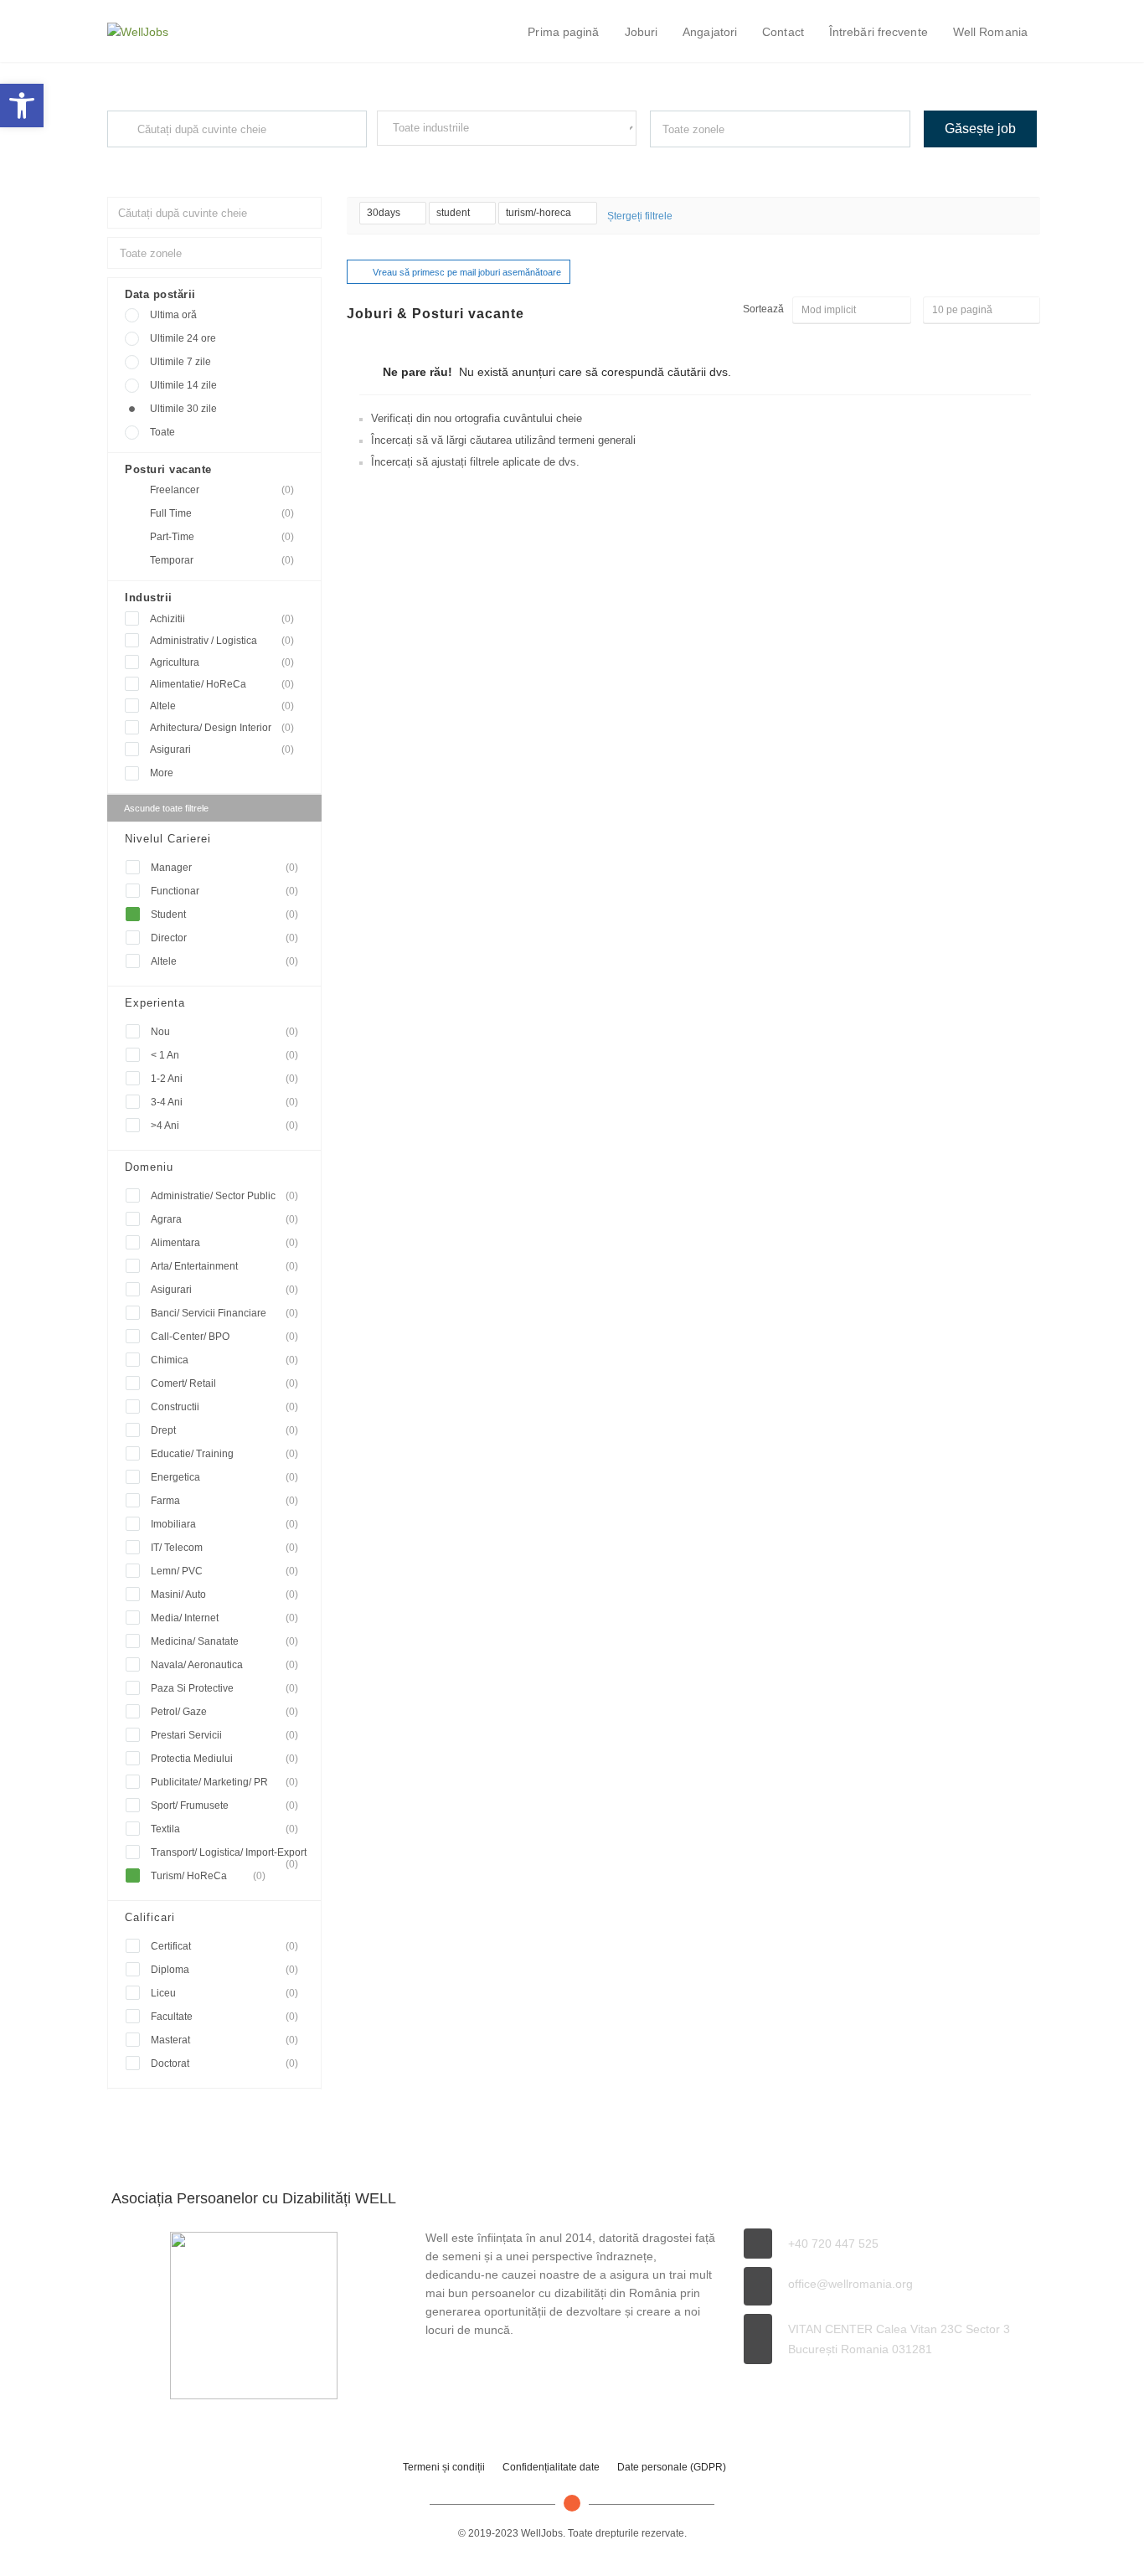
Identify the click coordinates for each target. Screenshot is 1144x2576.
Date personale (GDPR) (672, 2467)
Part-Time (222, 537)
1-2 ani (224, 1079)
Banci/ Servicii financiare (224, 1313)
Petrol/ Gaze (224, 1712)
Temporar (222, 560)
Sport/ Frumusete (224, 1806)
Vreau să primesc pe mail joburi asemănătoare (467, 272)
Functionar (224, 891)
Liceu (224, 1993)
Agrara (224, 1219)
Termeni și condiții (444, 2467)
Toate (162, 432)
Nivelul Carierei (168, 839)
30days (385, 213)
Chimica (224, 1360)
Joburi (642, 32)
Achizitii (222, 619)
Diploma (224, 1970)
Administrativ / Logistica (222, 641)
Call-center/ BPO (224, 1337)
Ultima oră (173, 315)
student (454, 213)
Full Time (222, 513)
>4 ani (224, 1126)
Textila (224, 1829)
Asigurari (222, 750)
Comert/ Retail (224, 1383)
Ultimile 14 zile (183, 385)
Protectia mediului (224, 1759)
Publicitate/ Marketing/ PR (224, 1782)
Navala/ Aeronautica (224, 1665)
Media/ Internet (224, 1618)
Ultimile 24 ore (183, 338)
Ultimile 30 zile (183, 409)
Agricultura (222, 662)
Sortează (763, 309)
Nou (224, 1032)
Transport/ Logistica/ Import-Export (229, 1855)
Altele (222, 706)
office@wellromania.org (850, 2284)
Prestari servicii (224, 1735)
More (162, 773)
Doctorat (224, 2063)
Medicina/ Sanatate (224, 1641)
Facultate (224, 2017)
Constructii (224, 1407)
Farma (224, 1501)
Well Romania (990, 32)
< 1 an (224, 1055)
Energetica (224, 1477)
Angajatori (710, 32)
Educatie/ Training (224, 1454)
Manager (224, 868)
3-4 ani (224, 1102)
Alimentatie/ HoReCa (222, 684)
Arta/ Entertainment (224, 1266)
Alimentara (224, 1243)
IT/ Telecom (224, 1548)
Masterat (224, 2040)
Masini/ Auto (224, 1595)
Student (224, 914)
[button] (22, 106)
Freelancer (222, 490)
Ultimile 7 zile (180, 362)
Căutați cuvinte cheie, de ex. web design (189, 162)
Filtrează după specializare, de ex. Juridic (461, 161)
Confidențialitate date (551, 2467)
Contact (783, 32)
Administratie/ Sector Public (224, 1196)
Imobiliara (224, 1524)
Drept (224, 1430)
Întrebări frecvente (879, 32)
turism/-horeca (540, 213)
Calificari (150, 1917)
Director (224, 938)
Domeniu (149, 1167)
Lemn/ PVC (224, 1571)
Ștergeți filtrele (640, 216)
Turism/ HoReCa (208, 1876)
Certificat (224, 1946)
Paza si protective (224, 1688)
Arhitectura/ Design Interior (222, 728)
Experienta (155, 1003)
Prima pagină (563, 32)
